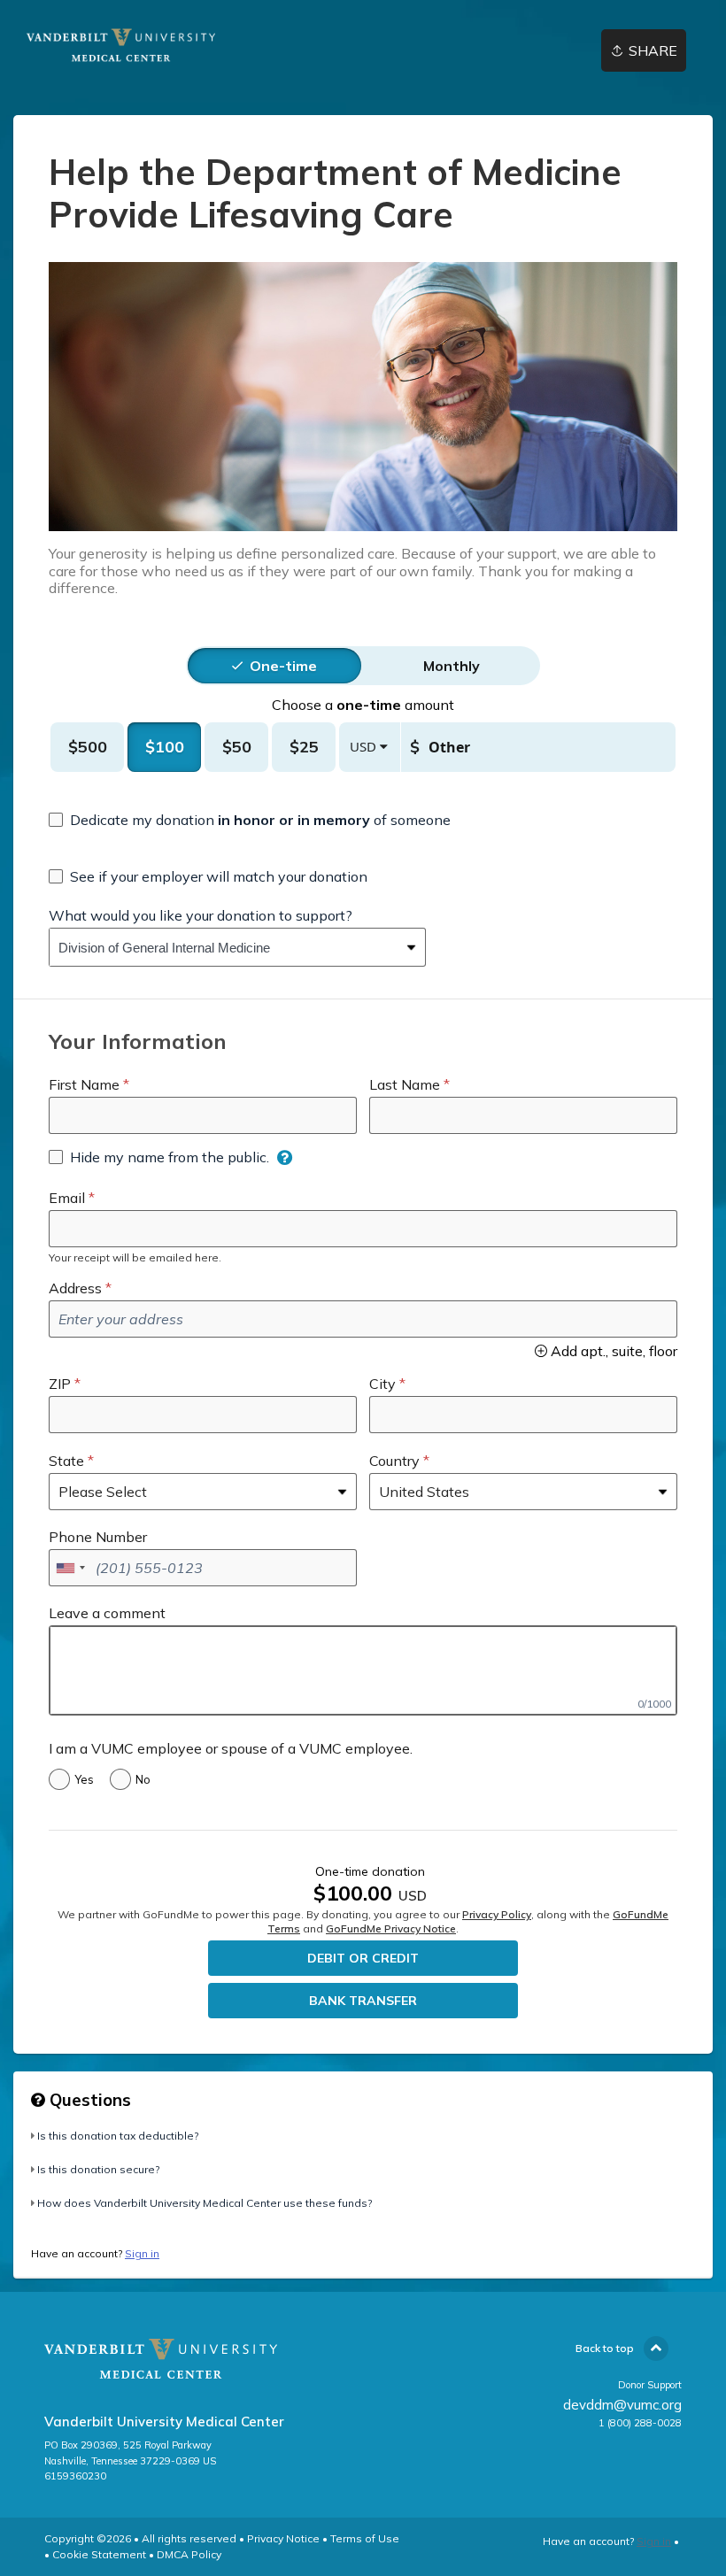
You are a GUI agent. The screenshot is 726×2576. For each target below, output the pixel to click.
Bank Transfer (363, 2001)
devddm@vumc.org (622, 2405)
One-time (283, 666)
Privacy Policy (497, 1914)
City (382, 1384)
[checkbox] (250, 820)
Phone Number (98, 1537)
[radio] (283, 666)
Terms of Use (365, 2538)
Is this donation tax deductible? (118, 2136)
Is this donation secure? (98, 2169)
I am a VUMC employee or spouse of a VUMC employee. (231, 1748)
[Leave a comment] (363, 1670)
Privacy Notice (283, 2538)
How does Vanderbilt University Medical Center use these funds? (205, 2203)
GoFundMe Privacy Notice (391, 1928)
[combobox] (224, 947)
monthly (452, 666)
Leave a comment (107, 1613)
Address (75, 1288)
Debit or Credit (363, 1958)
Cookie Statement (99, 2554)
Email (67, 1198)
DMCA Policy (189, 2554)
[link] (134, 45)
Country (394, 1461)
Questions (88, 2100)
